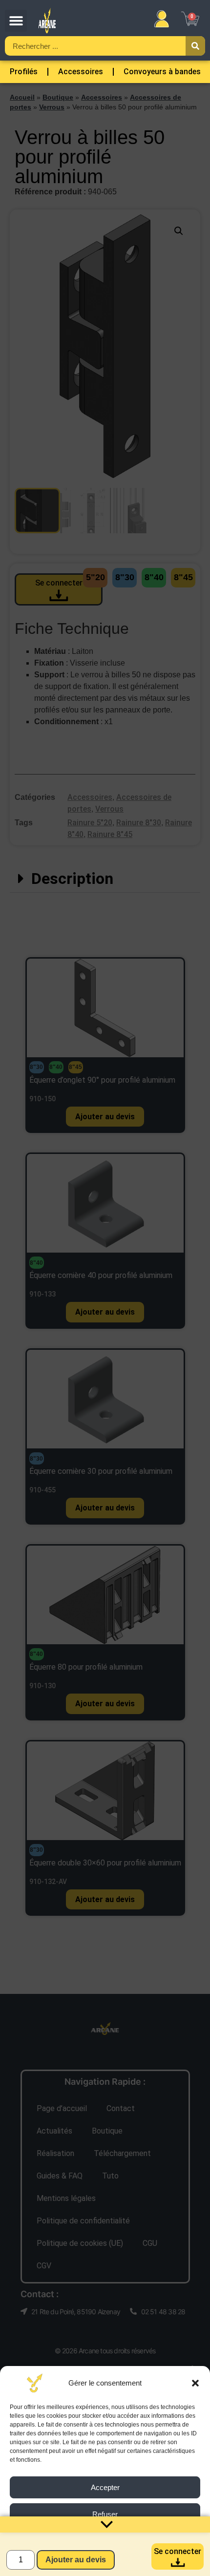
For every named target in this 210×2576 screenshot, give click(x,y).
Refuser (105, 2514)
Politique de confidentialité (133, 2563)
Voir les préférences (105, 2541)
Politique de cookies (62, 2563)
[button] (195, 2383)
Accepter (105, 2487)
